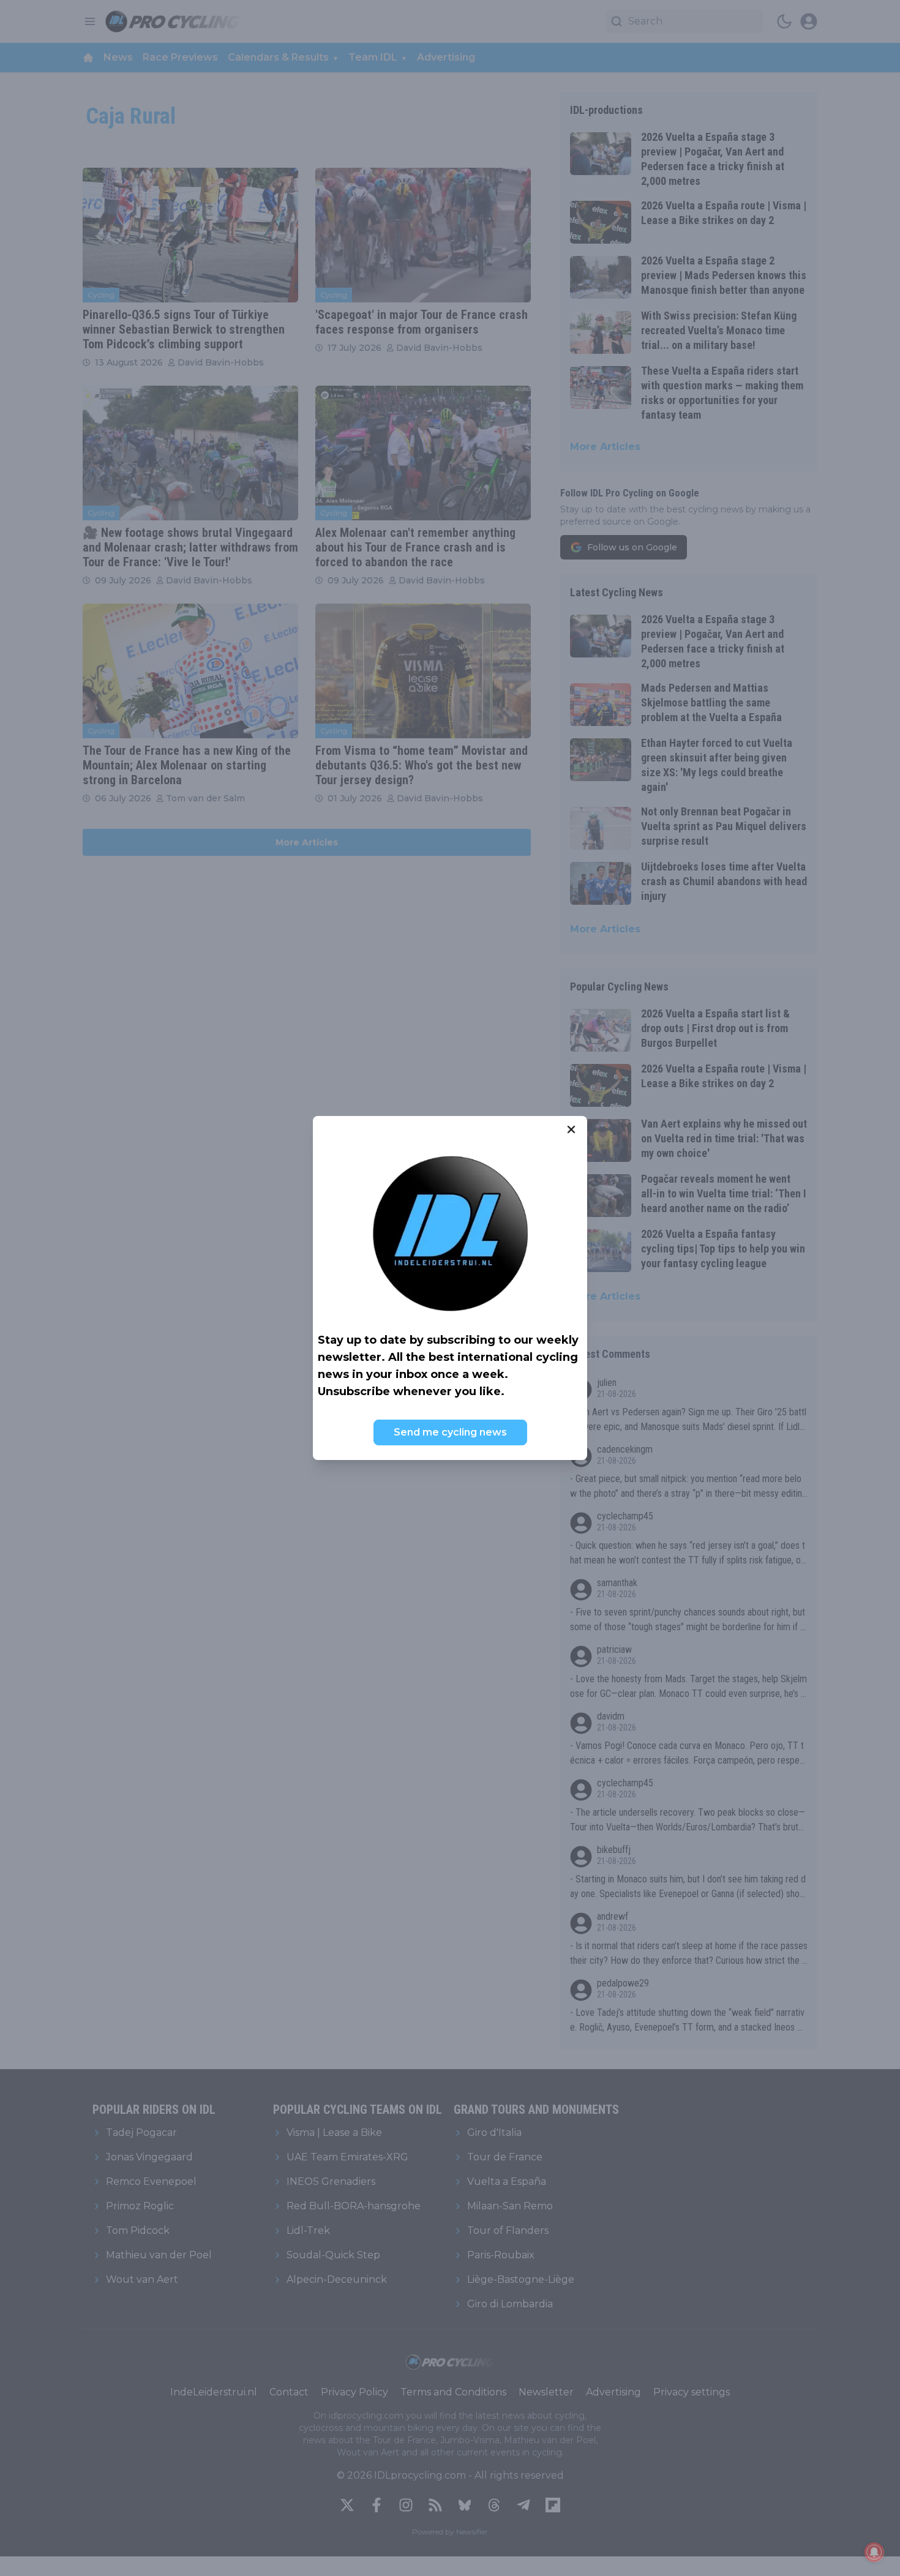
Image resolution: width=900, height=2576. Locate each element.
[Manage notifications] (874, 2552)
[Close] (571, 1129)
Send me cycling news (450, 1432)
